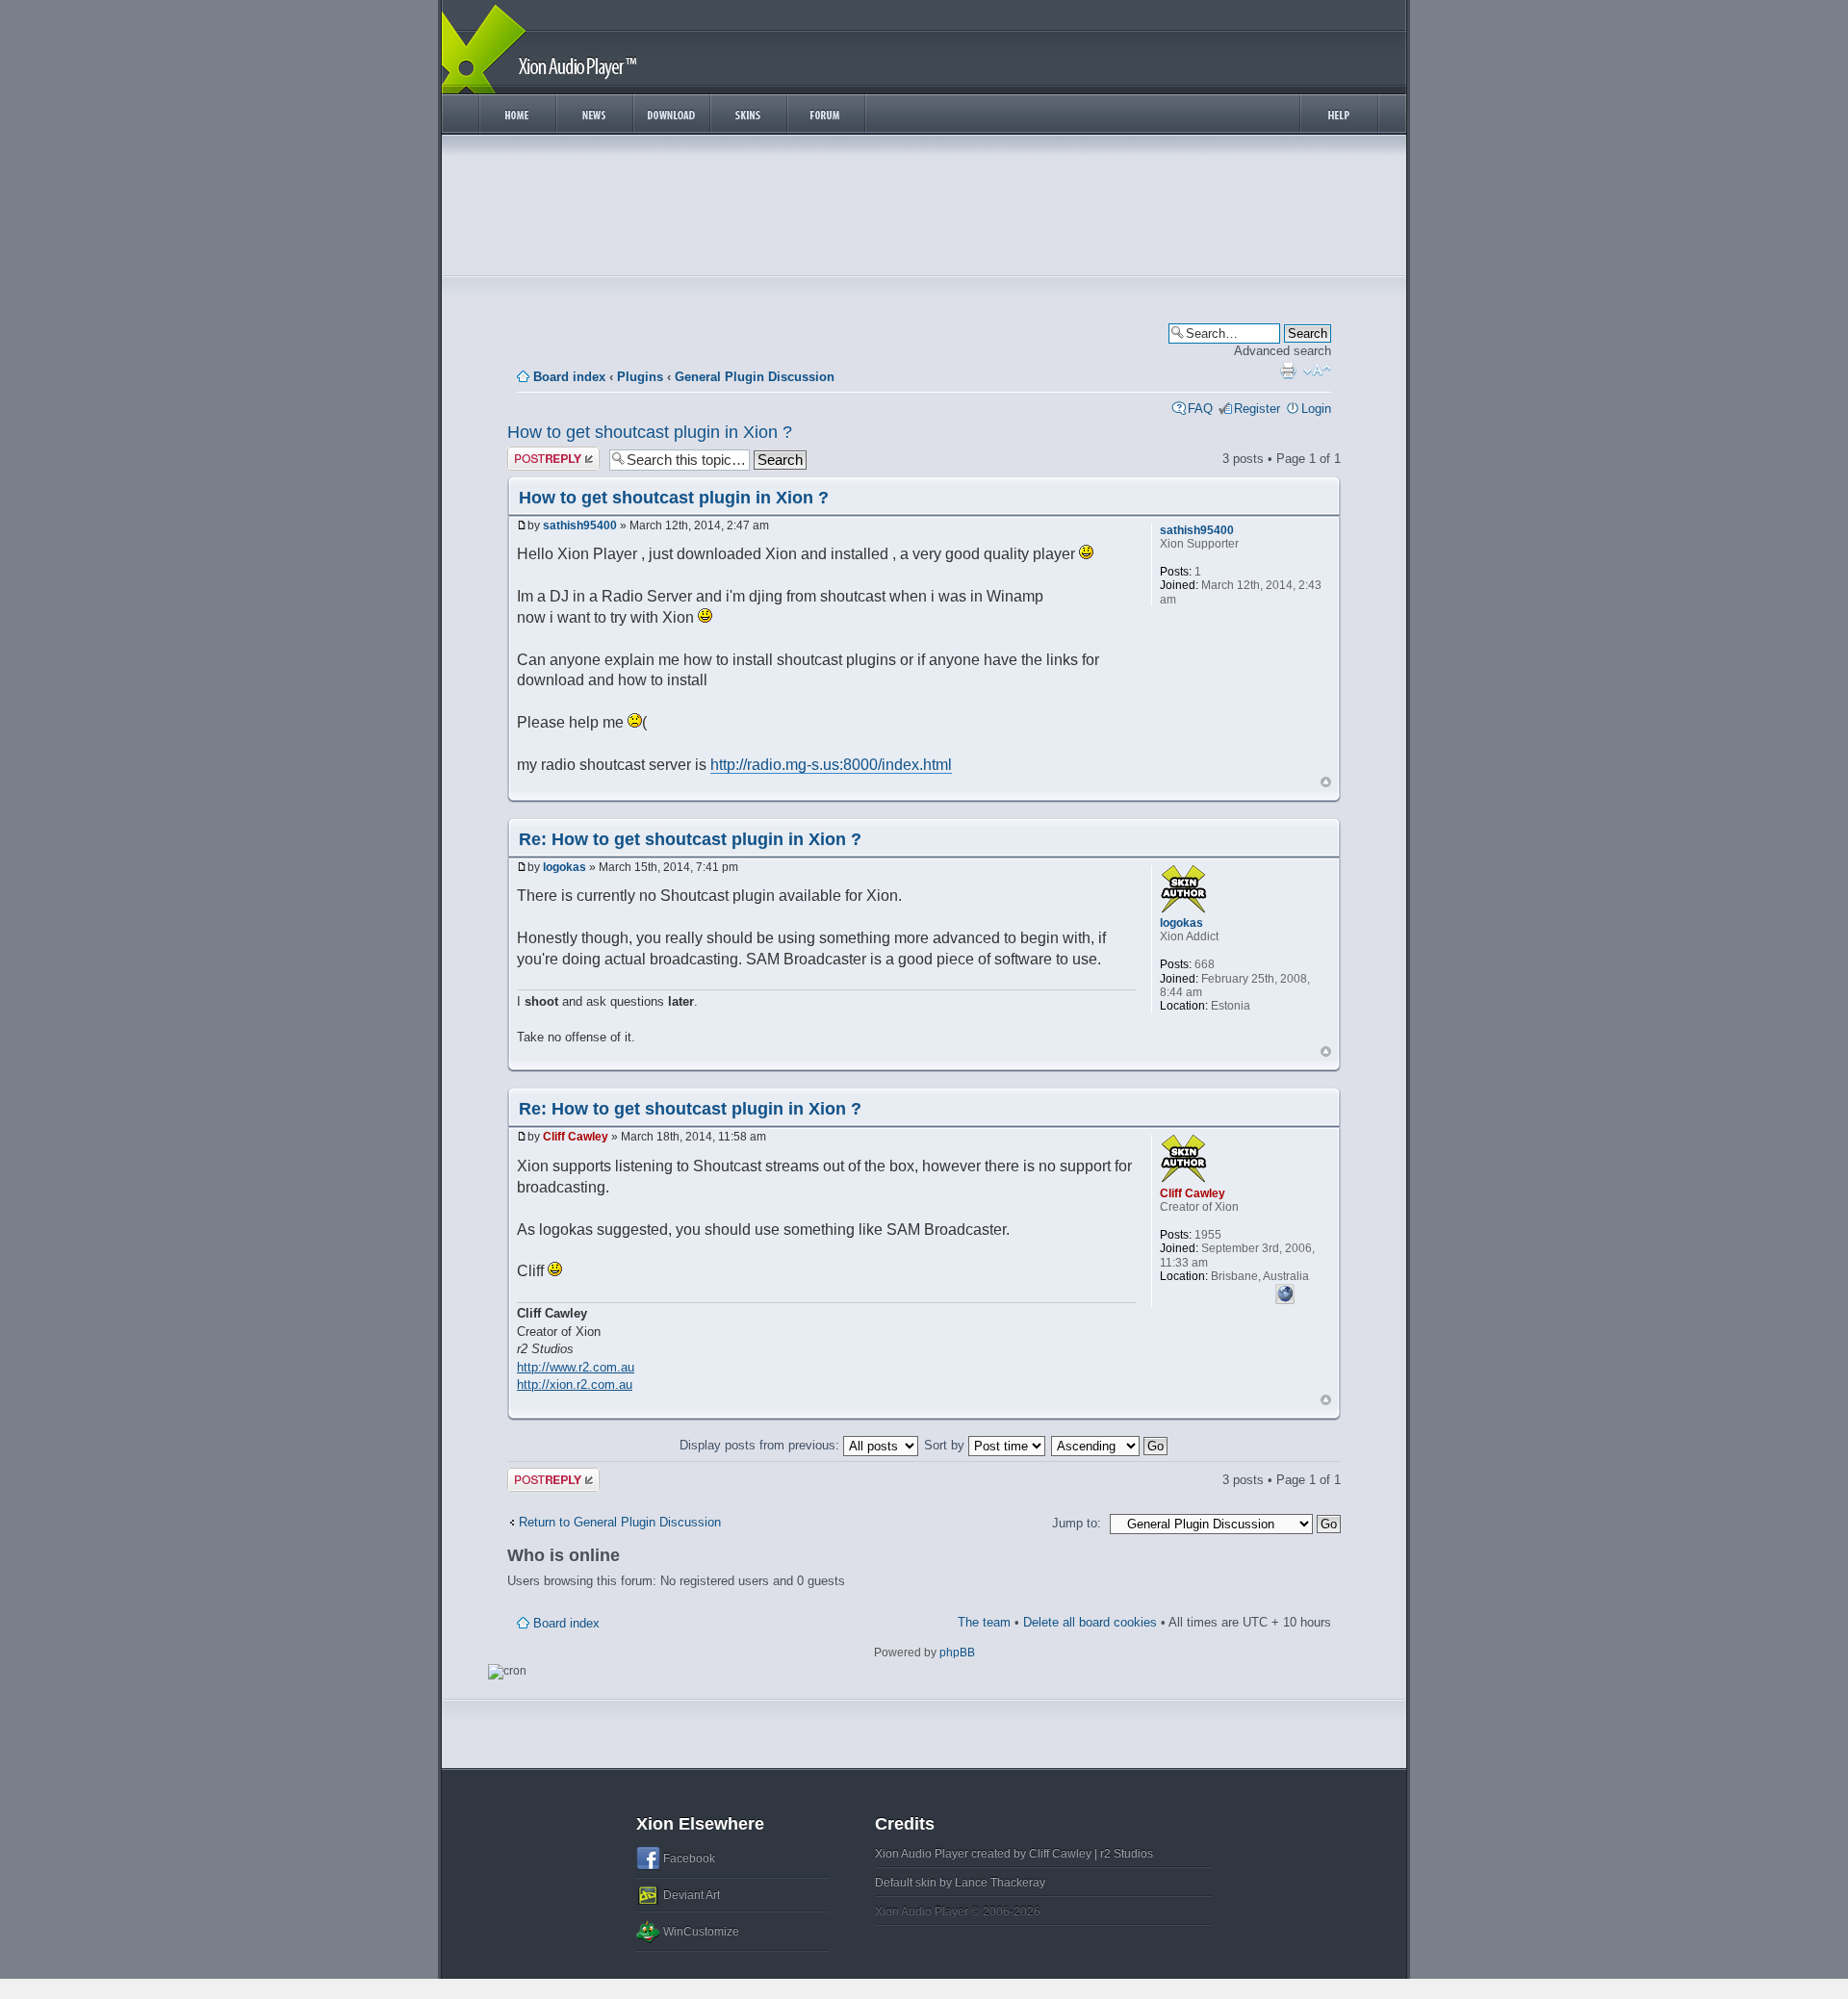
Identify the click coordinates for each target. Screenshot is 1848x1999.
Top (1326, 782)
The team (984, 1622)
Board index (569, 377)
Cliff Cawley (576, 1137)
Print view (1288, 371)
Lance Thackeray (1000, 1883)
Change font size (1317, 371)
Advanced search (1283, 351)
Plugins (640, 377)
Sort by (946, 1445)
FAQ (1200, 409)
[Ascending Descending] (1110, 1445)
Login (1316, 409)
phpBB (957, 1653)
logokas (565, 867)
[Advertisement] (924, 210)
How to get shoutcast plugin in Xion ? (650, 432)
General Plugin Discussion (755, 377)
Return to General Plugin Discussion (620, 1522)
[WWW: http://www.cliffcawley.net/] (1285, 1292)
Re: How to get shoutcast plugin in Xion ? (690, 839)
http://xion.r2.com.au (575, 1384)
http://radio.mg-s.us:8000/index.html (831, 765)
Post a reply (541, 454)
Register (1257, 409)
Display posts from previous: (761, 1445)
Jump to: (1077, 1523)
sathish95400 (580, 525)
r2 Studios (1127, 1854)
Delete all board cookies (1090, 1622)
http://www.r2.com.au (576, 1367)
